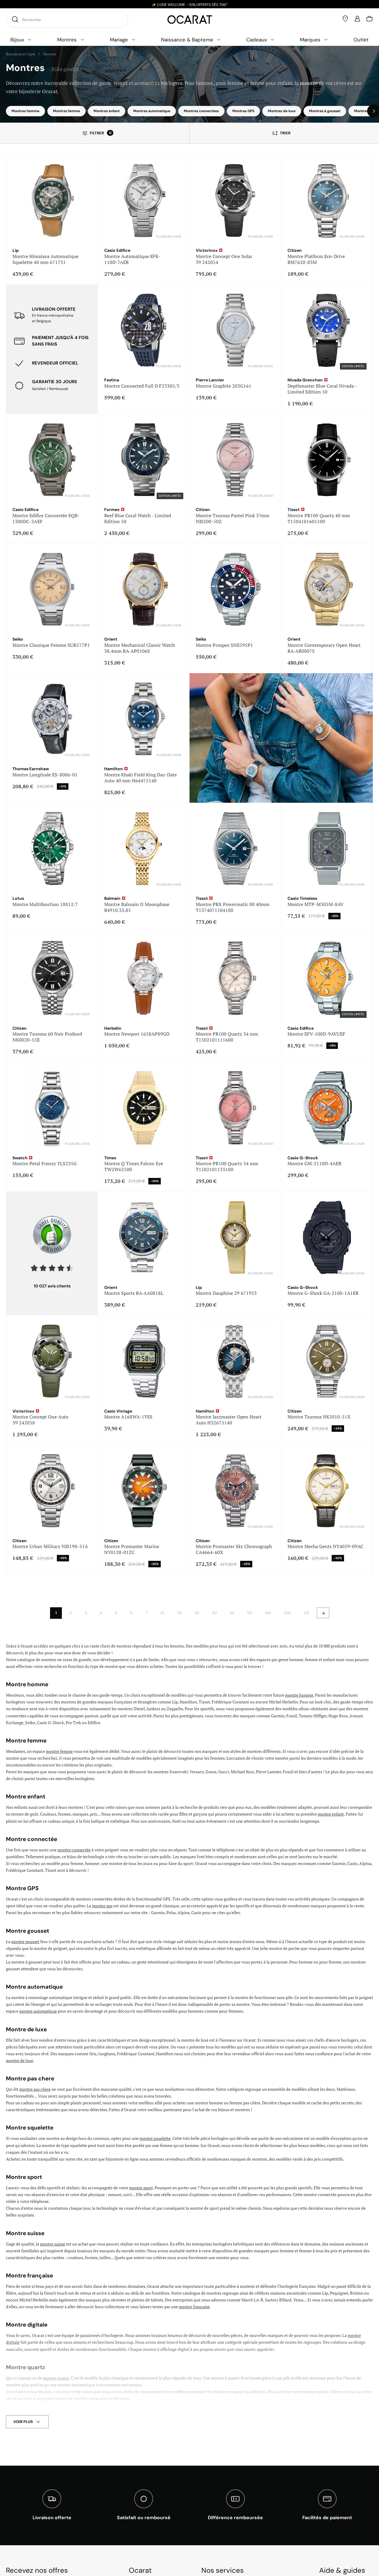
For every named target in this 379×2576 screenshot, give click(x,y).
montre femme (59, 1751)
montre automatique (38, 2011)
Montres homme (25, 111)
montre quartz (56, 2378)
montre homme (299, 1695)
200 (287, 1613)
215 (306, 1613)
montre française (194, 2307)
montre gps (102, 1906)
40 (214, 1613)
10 (162, 1613)
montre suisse (53, 2244)
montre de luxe (20, 2060)
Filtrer (101, 133)
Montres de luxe (282, 111)
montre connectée (74, 1850)
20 (179, 1613)
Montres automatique (152, 111)
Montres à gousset (325, 111)
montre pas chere (35, 2089)
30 (197, 1613)
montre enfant (331, 1814)
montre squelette (155, 2138)
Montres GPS (243, 111)
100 (268, 1613)
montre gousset (25, 1941)
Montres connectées (201, 111)
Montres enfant (107, 111)
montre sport (141, 2188)
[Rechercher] (14, 19)
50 (232, 1613)
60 (250, 1613)
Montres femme (66, 111)
